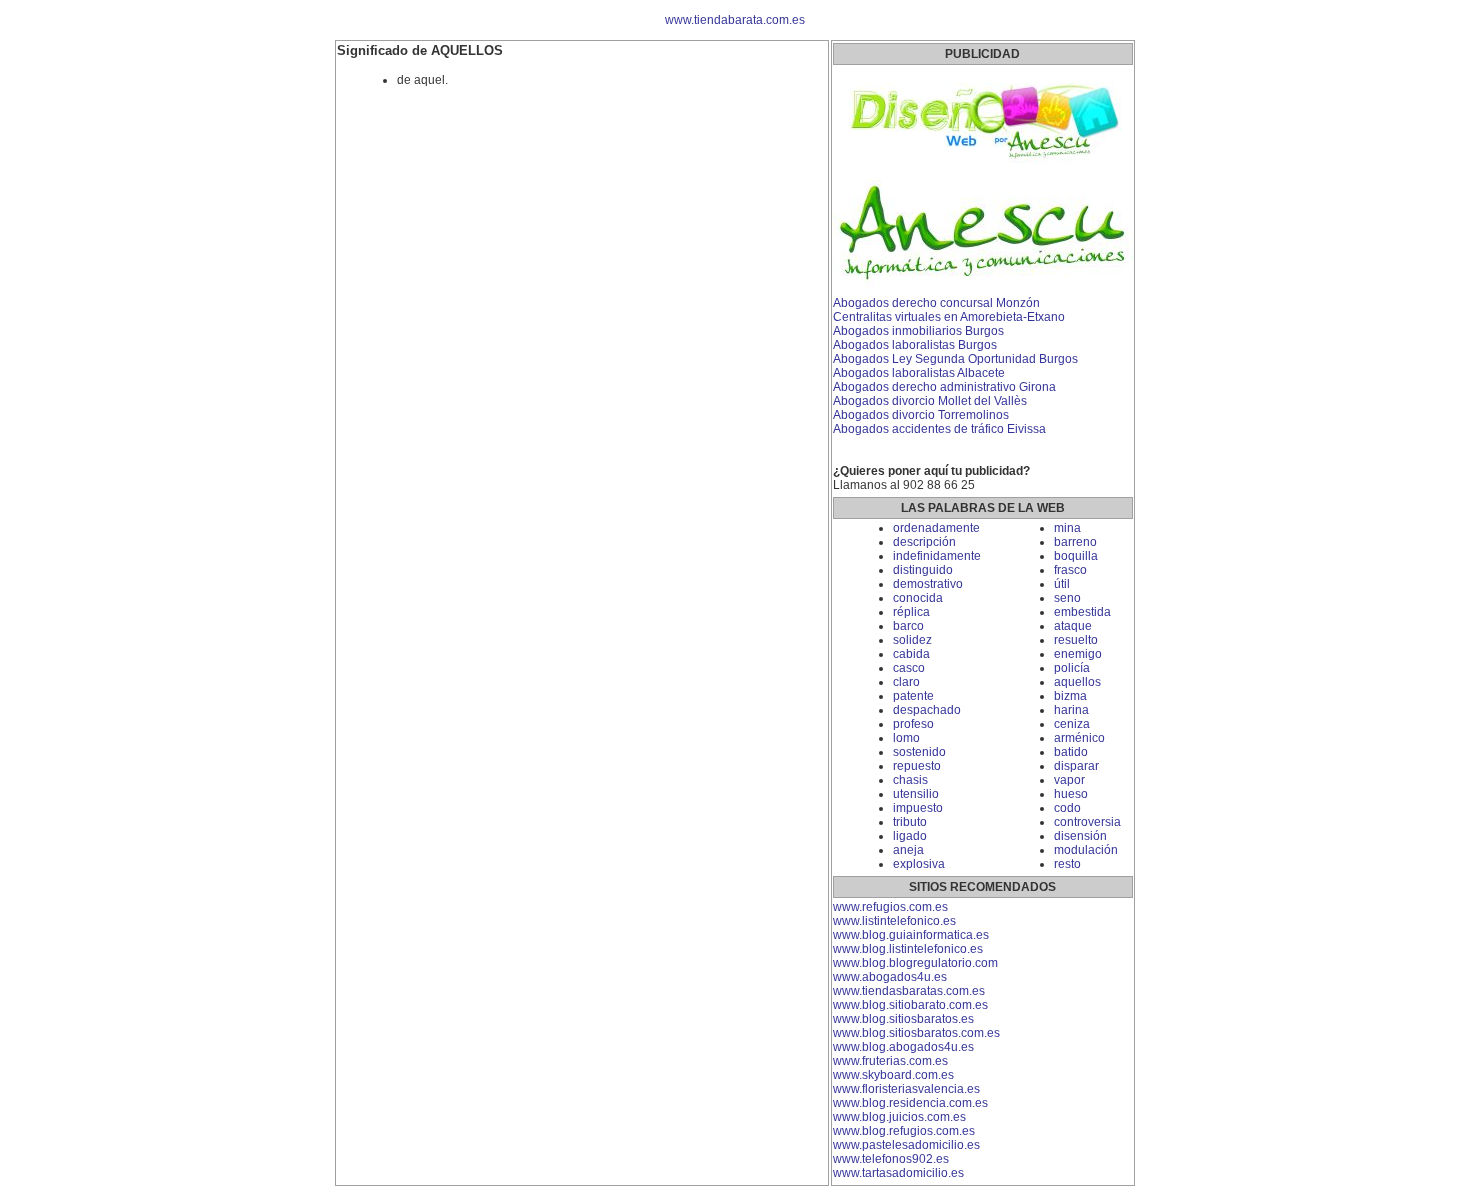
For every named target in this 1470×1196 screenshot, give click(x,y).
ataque (1073, 626)
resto (1067, 864)
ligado (910, 836)
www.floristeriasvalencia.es (906, 1089)
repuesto (917, 766)
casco (909, 668)
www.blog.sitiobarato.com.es (910, 1005)
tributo (910, 822)
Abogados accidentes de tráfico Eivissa (939, 429)
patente (913, 696)
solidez (912, 640)
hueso (1071, 794)
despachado (927, 710)
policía (1072, 668)
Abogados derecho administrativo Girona (944, 387)
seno (1067, 598)
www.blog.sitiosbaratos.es (903, 1019)
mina (1067, 528)
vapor (1069, 780)
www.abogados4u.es (890, 977)
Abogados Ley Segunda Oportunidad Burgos (955, 359)
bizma (1070, 696)
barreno (1075, 542)
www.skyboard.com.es (893, 1075)
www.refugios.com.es (890, 907)
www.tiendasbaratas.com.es (909, 991)
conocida (918, 598)
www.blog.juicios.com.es (899, 1117)
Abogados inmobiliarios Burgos (918, 331)
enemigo (1078, 654)
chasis (910, 780)
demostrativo (928, 584)
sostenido (919, 752)
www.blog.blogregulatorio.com (915, 963)
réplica (911, 612)
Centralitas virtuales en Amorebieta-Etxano (949, 317)
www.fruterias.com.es (890, 1061)
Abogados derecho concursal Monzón (936, 303)
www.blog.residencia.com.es (910, 1103)
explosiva (919, 864)
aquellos (1077, 682)
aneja (908, 850)
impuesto (918, 808)
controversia (1087, 822)
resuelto (1076, 640)
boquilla (1076, 556)
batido (1071, 752)
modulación (1086, 850)
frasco (1070, 570)
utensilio (916, 794)
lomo (906, 738)
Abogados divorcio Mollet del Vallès (930, 401)
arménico (1079, 738)
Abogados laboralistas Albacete (919, 373)
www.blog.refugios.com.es (904, 1131)
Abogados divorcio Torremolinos (921, 415)
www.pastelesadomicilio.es (906, 1145)
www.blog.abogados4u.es (903, 1047)
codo (1067, 808)
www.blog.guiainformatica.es (911, 935)
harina (1071, 710)
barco (908, 626)
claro (906, 682)
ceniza (1072, 724)
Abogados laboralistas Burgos (915, 345)
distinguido (923, 570)
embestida (1082, 612)
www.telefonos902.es (891, 1159)
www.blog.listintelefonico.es (908, 949)
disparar (1076, 766)
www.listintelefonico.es (894, 921)
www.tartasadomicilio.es (898, 1173)
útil (1062, 584)
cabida (911, 654)
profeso (913, 724)
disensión (1080, 836)
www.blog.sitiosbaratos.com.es (916, 1033)
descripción (924, 542)
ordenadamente (936, 528)
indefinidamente (937, 556)
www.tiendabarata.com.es (735, 20)
